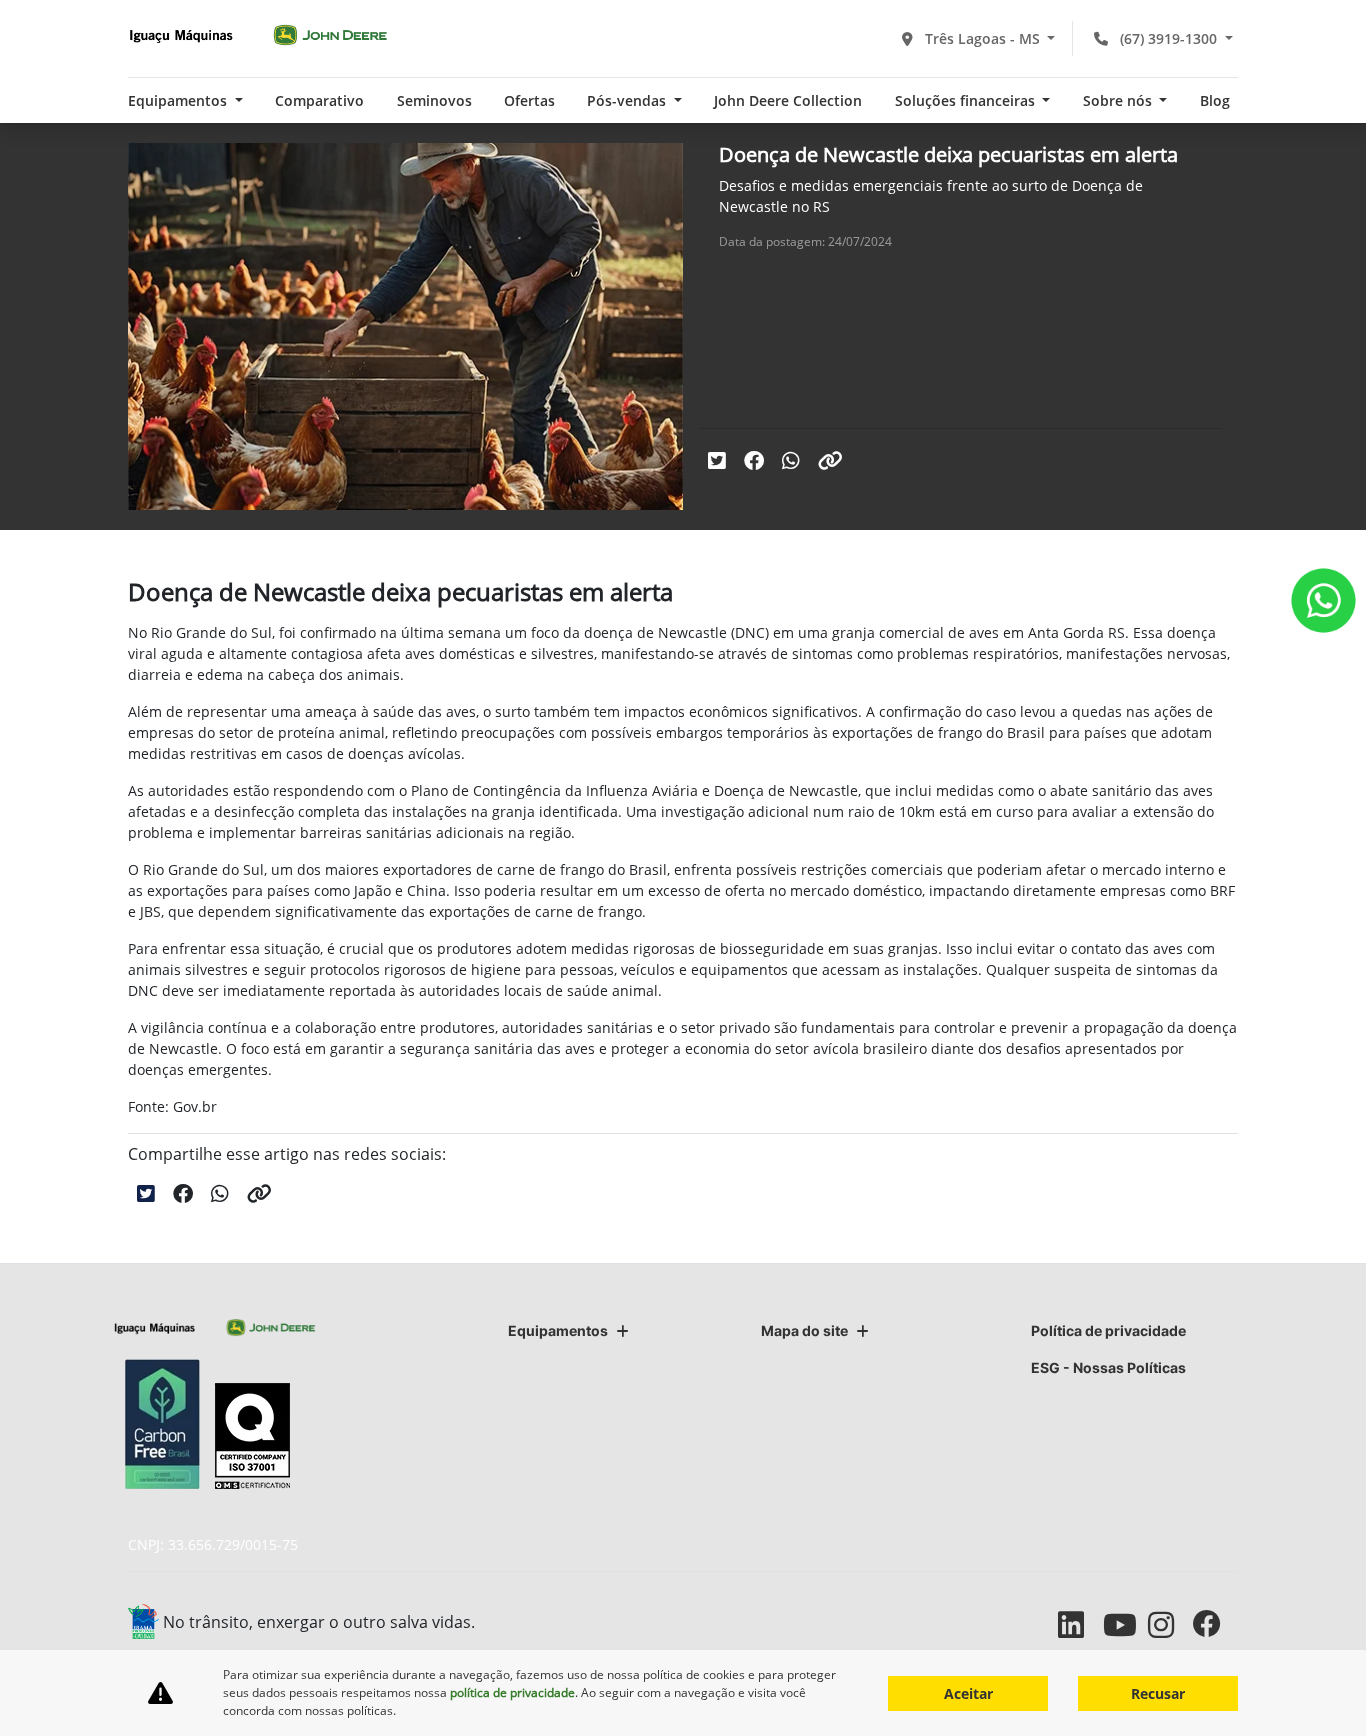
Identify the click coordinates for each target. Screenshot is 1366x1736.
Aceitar (968, 1693)
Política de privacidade (1108, 1330)
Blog (1215, 100)
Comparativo (319, 100)
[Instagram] (1170, 1624)
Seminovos (434, 100)
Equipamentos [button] (179, 100)
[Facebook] (1215, 1624)
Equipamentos (558, 1330)
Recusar (1158, 1693)
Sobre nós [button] (1119, 100)
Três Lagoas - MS (982, 38)
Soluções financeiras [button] (967, 100)
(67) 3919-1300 (1168, 38)
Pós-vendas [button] (628, 100)
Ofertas (529, 100)
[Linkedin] (1080, 1624)
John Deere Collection (788, 100)
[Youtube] (1125, 1624)
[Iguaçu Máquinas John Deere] (258, 35)
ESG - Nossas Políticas (1108, 1367)
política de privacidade (512, 1692)
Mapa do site (804, 1330)
